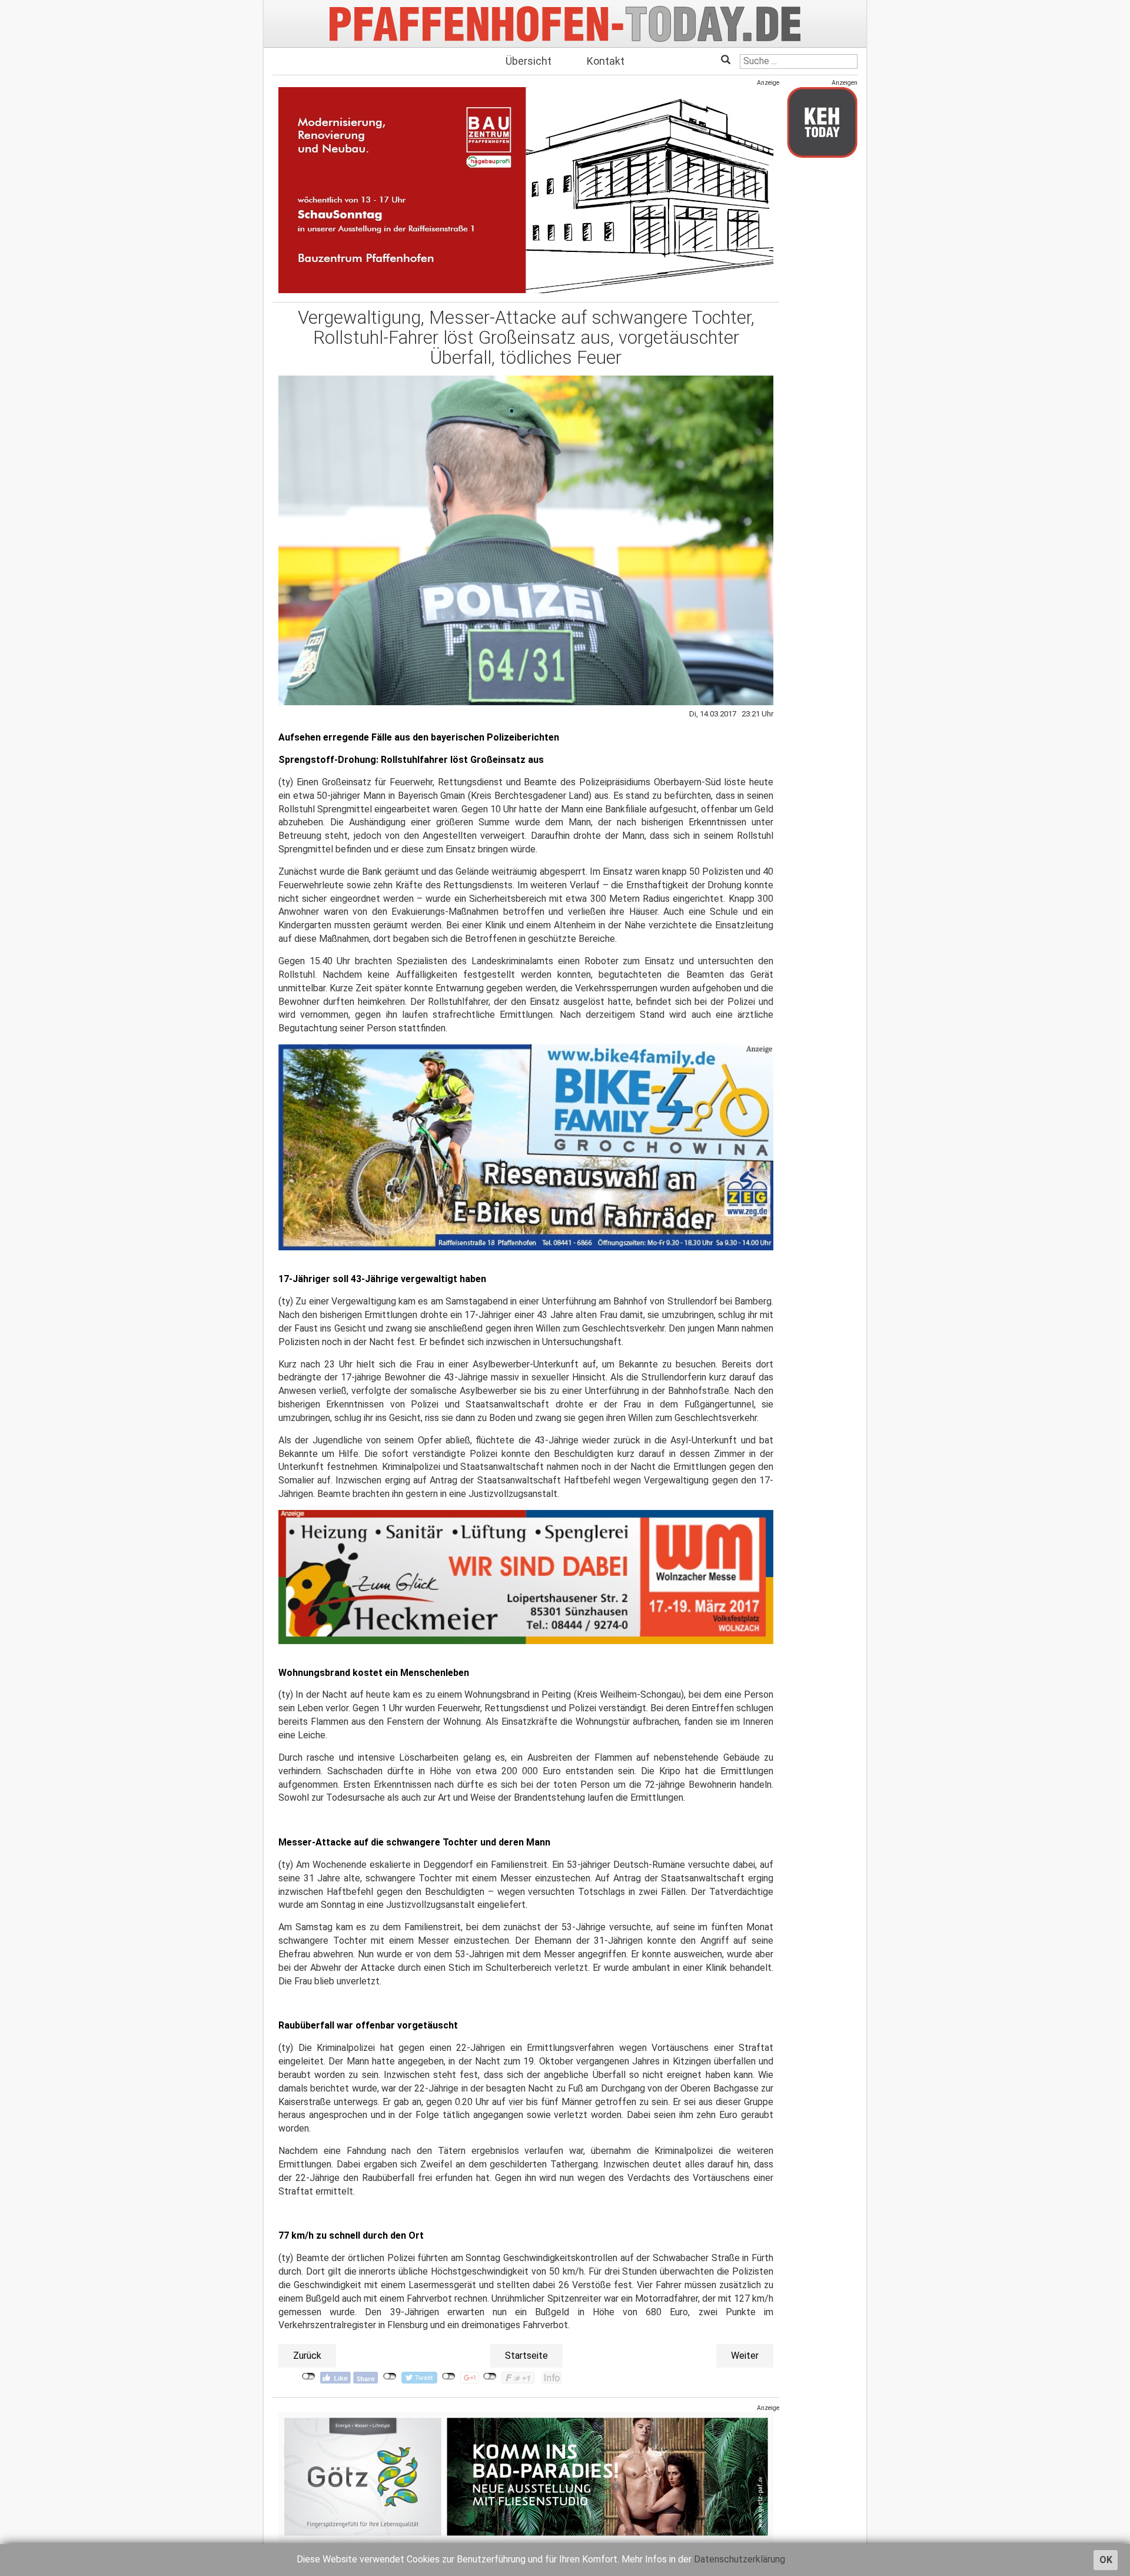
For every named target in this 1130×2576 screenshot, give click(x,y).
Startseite (526, 2356)
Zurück (307, 2356)
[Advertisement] (822, 343)
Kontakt (606, 61)
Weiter (745, 2356)
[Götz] (526, 2477)
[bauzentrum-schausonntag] (526, 190)
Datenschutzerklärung (740, 2559)
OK (1106, 2560)
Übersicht (529, 61)
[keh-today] (822, 122)
